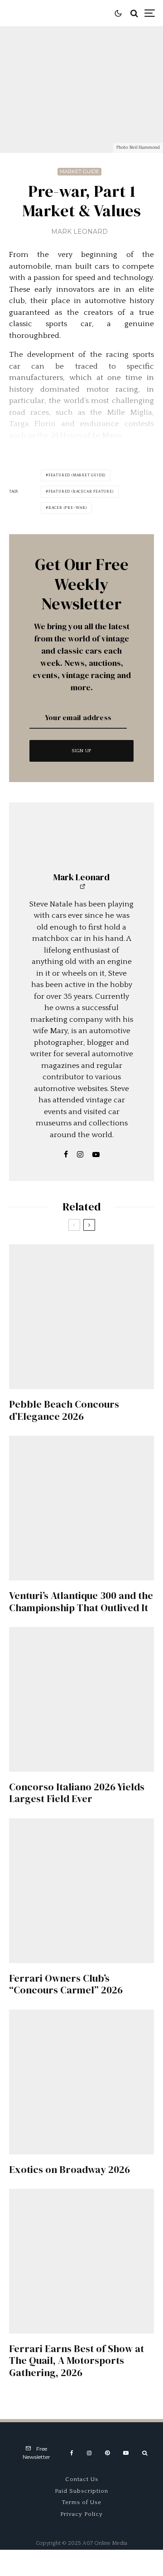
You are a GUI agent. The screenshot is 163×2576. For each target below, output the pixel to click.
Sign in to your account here (102, 1850)
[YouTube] (126, 2453)
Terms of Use (82, 2502)
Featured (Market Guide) (77, 475)
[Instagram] (89, 2453)
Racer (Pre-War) (68, 508)
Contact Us (82, 2479)
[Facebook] (72, 2453)
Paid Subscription (81, 2491)
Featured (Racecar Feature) (81, 491)
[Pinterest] (107, 2453)
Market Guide (79, 171)
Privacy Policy (81, 2514)
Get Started (82, 1813)
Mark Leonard (79, 232)
